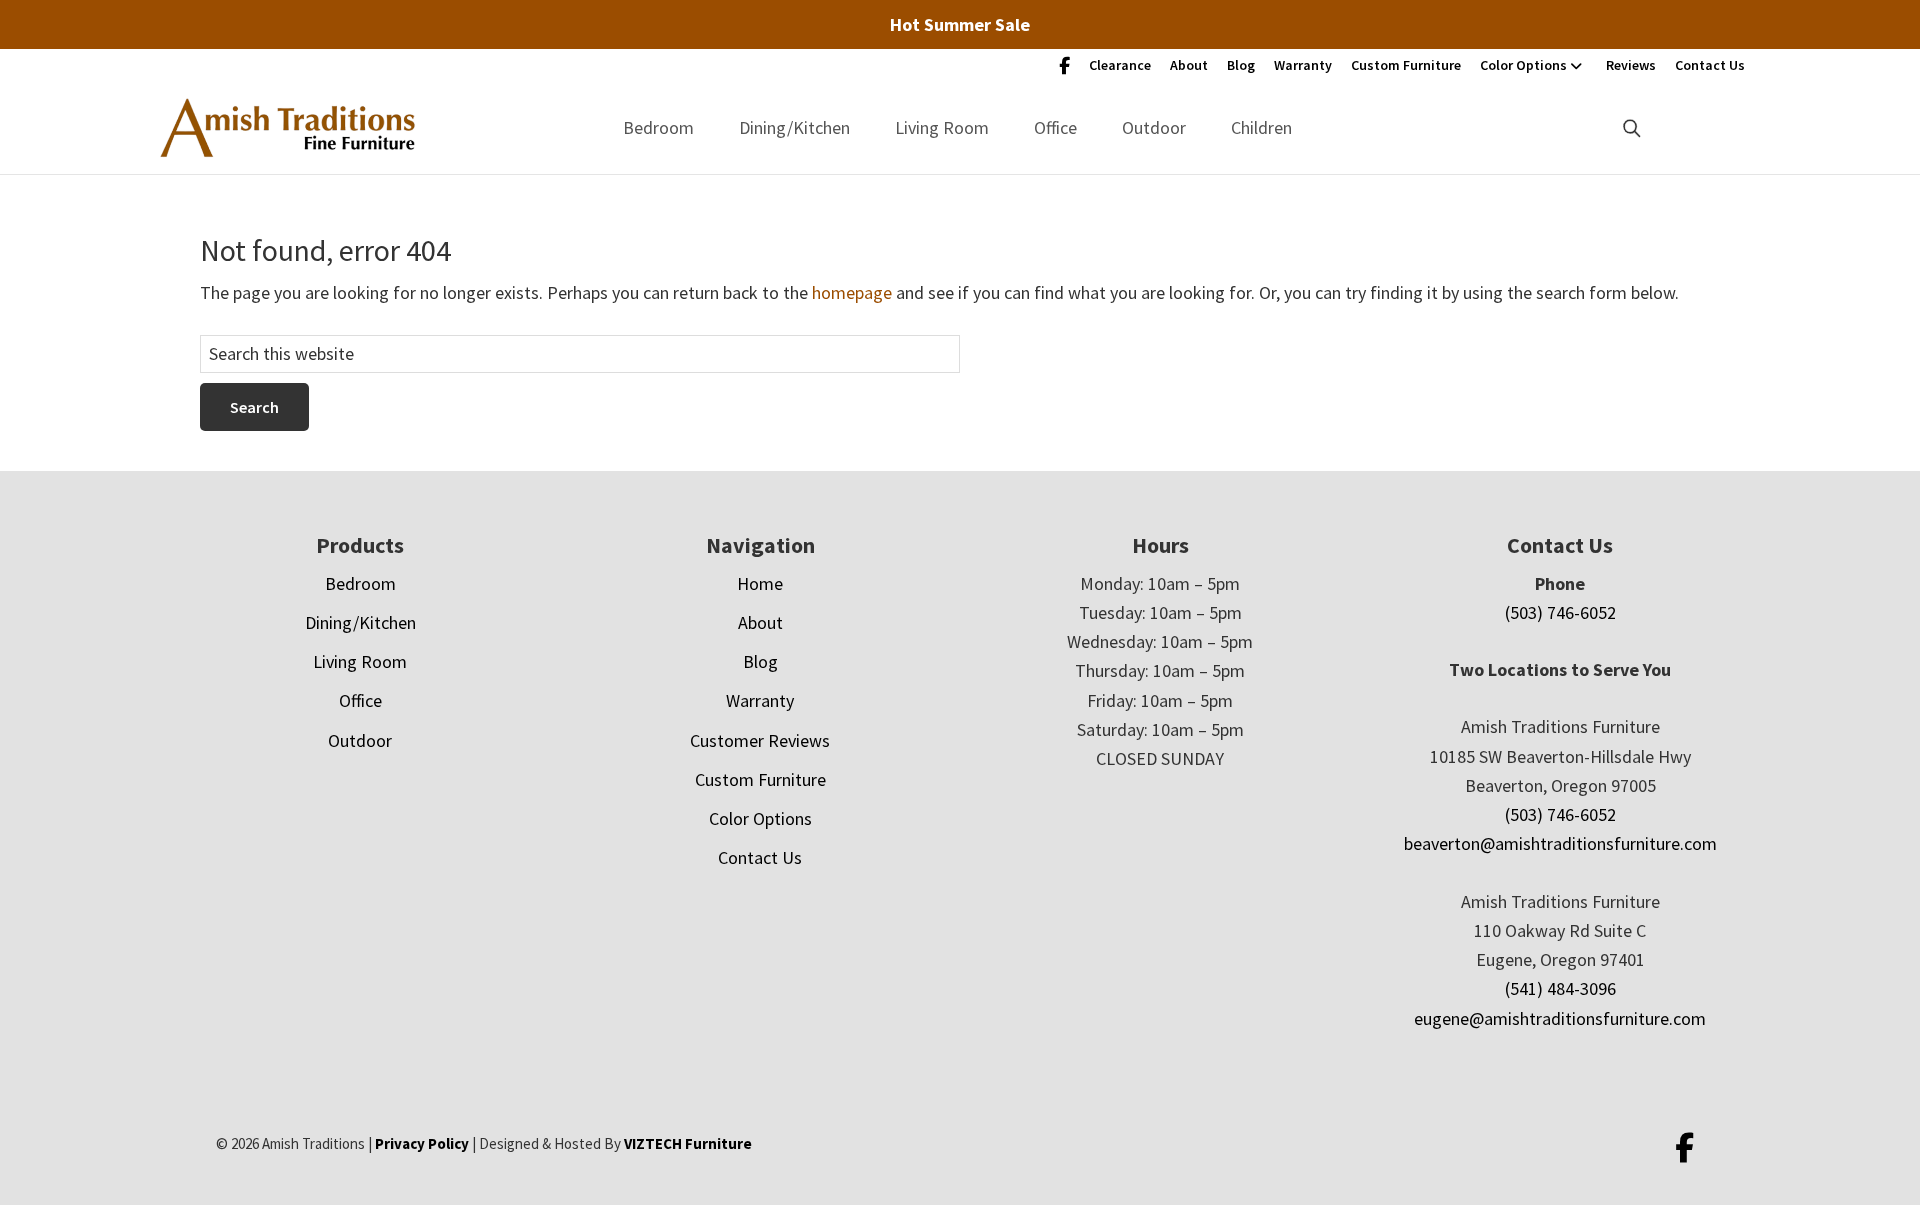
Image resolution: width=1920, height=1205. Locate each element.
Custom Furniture (1406, 65)
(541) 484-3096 (1560, 988)
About (1189, 65)
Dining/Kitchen (794, 127)
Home (760, 583)
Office (1055, 127)
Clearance (1120, 65)
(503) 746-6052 (1560, 612)
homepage (852, 292)
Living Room (942, 127)
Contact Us (1710, 65)
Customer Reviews (760, 740)
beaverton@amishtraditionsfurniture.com (1560, 843)
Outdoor (1154, 127)
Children (1261, 127)
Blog (1241, 65)
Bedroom (658, 127)
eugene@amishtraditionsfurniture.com (1560, 1018)
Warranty (1303, 65)
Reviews (1631, 65)
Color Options (1523, 65)
